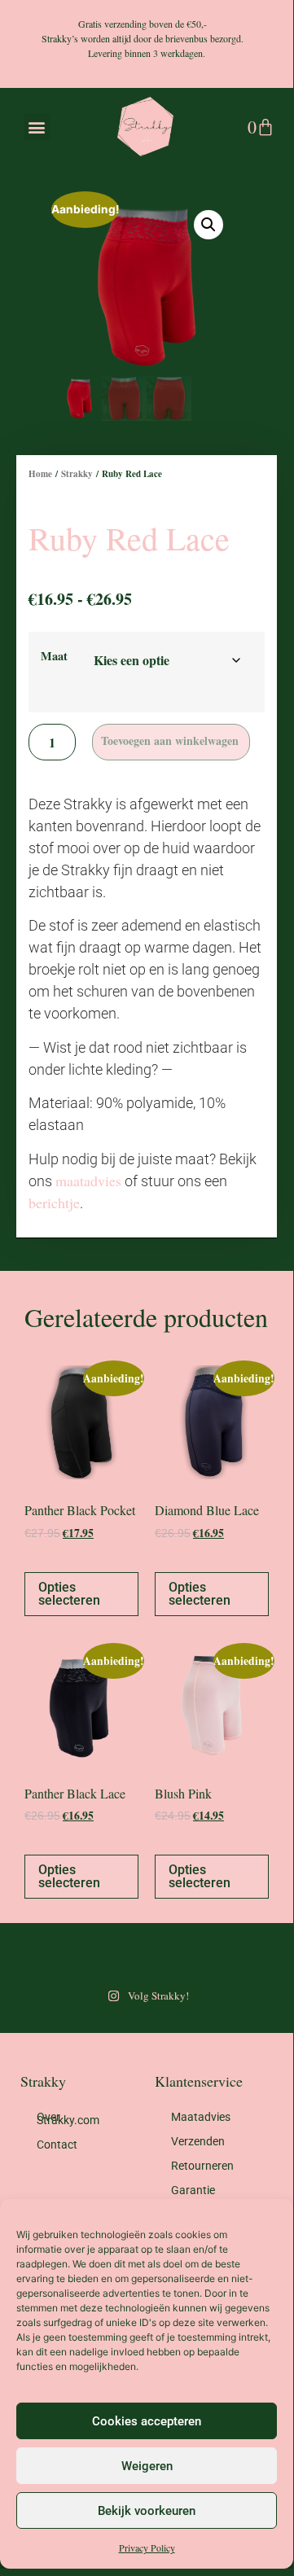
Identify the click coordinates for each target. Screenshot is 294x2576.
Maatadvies (201, 2117)
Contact (57, 2144)
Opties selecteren (69, 1594)
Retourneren (202, 2166)
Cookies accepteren (147, 2421)
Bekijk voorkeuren (147, 2511)
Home (40, 474)
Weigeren (147, 2466)
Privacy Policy (147, 2548)
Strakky (77, 474)
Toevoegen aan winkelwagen (170, 740)
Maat (54, 656)
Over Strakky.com (68, 2118)
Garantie (193, 2190)
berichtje (54, 1203)
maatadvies (88, 1181)
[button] (37, 127)
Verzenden (198, 2141)
